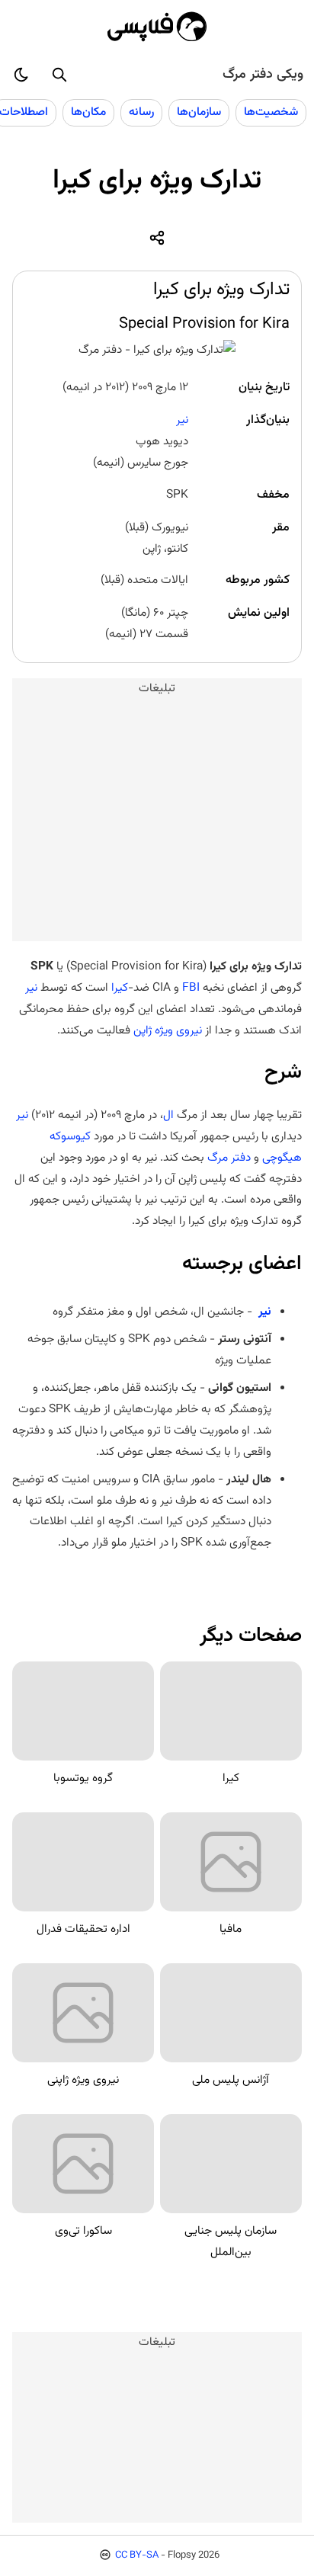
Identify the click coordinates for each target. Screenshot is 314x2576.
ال (168, 1115)
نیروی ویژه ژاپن (168, 1030)
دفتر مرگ (229, 1158)
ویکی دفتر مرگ (263, 75)
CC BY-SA (137, 2555)
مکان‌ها (88, 112)
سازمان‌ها (199, 112)
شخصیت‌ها (271, 112)
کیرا (120, 988)
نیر (182, 420)
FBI (191, 988)
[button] (59, 75)
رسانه (141, 112)
